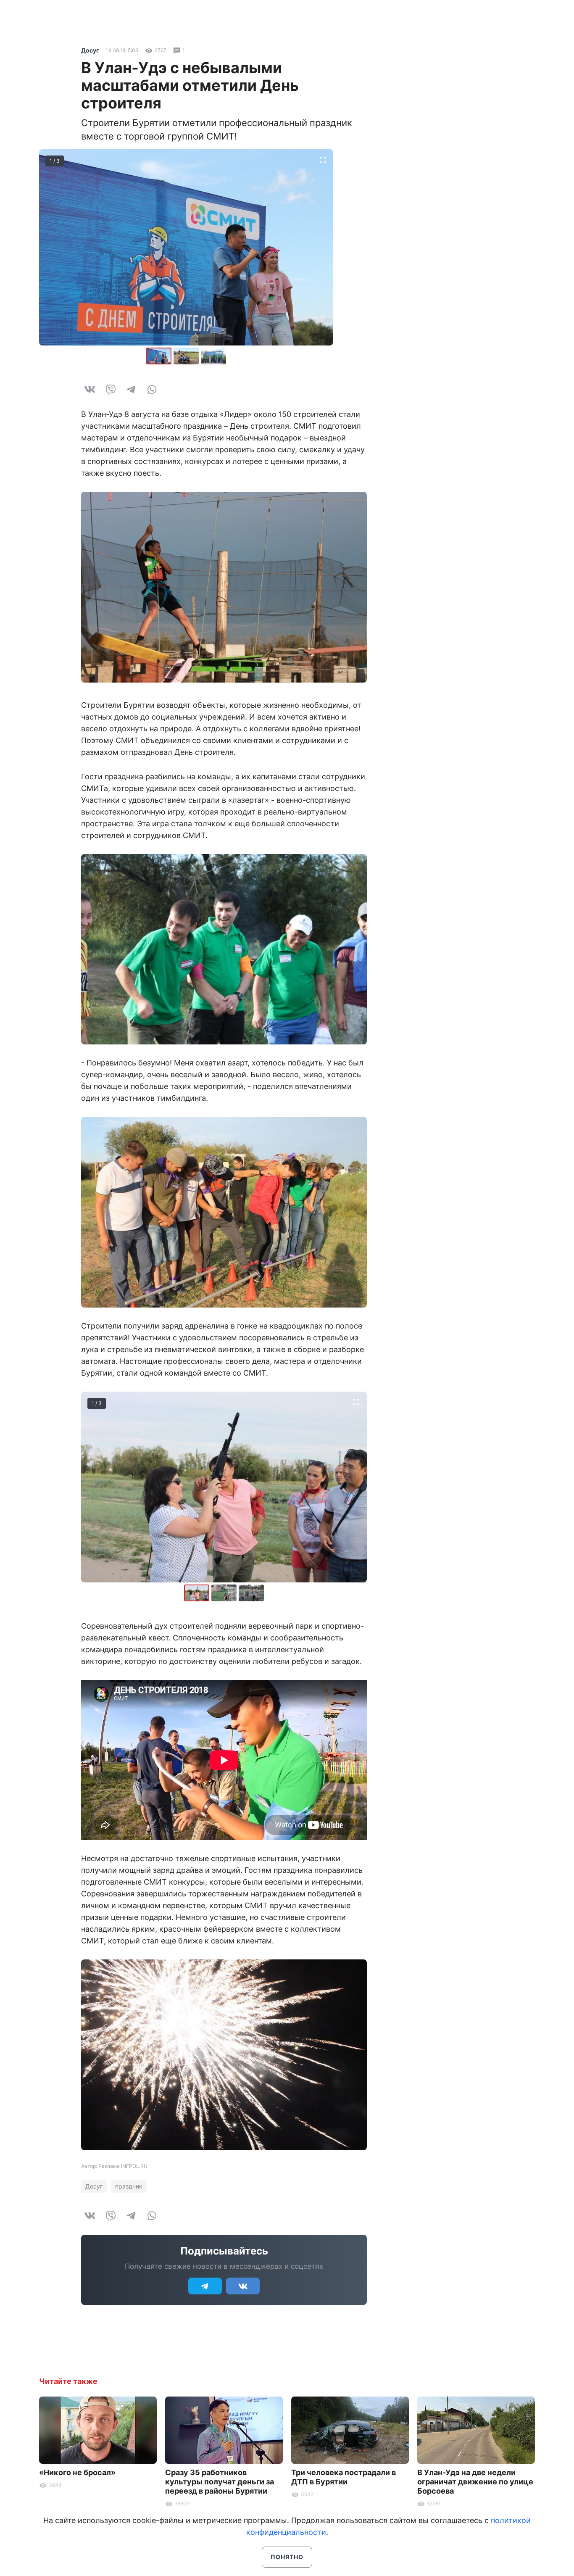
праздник (129, 2186)
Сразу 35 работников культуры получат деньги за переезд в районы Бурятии (220, 2482)
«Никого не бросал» (77, 2472)
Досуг (90, 50)
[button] (187, 356)
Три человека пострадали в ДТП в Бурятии (344, 2477)
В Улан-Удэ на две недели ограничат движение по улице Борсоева (475, 2482)
